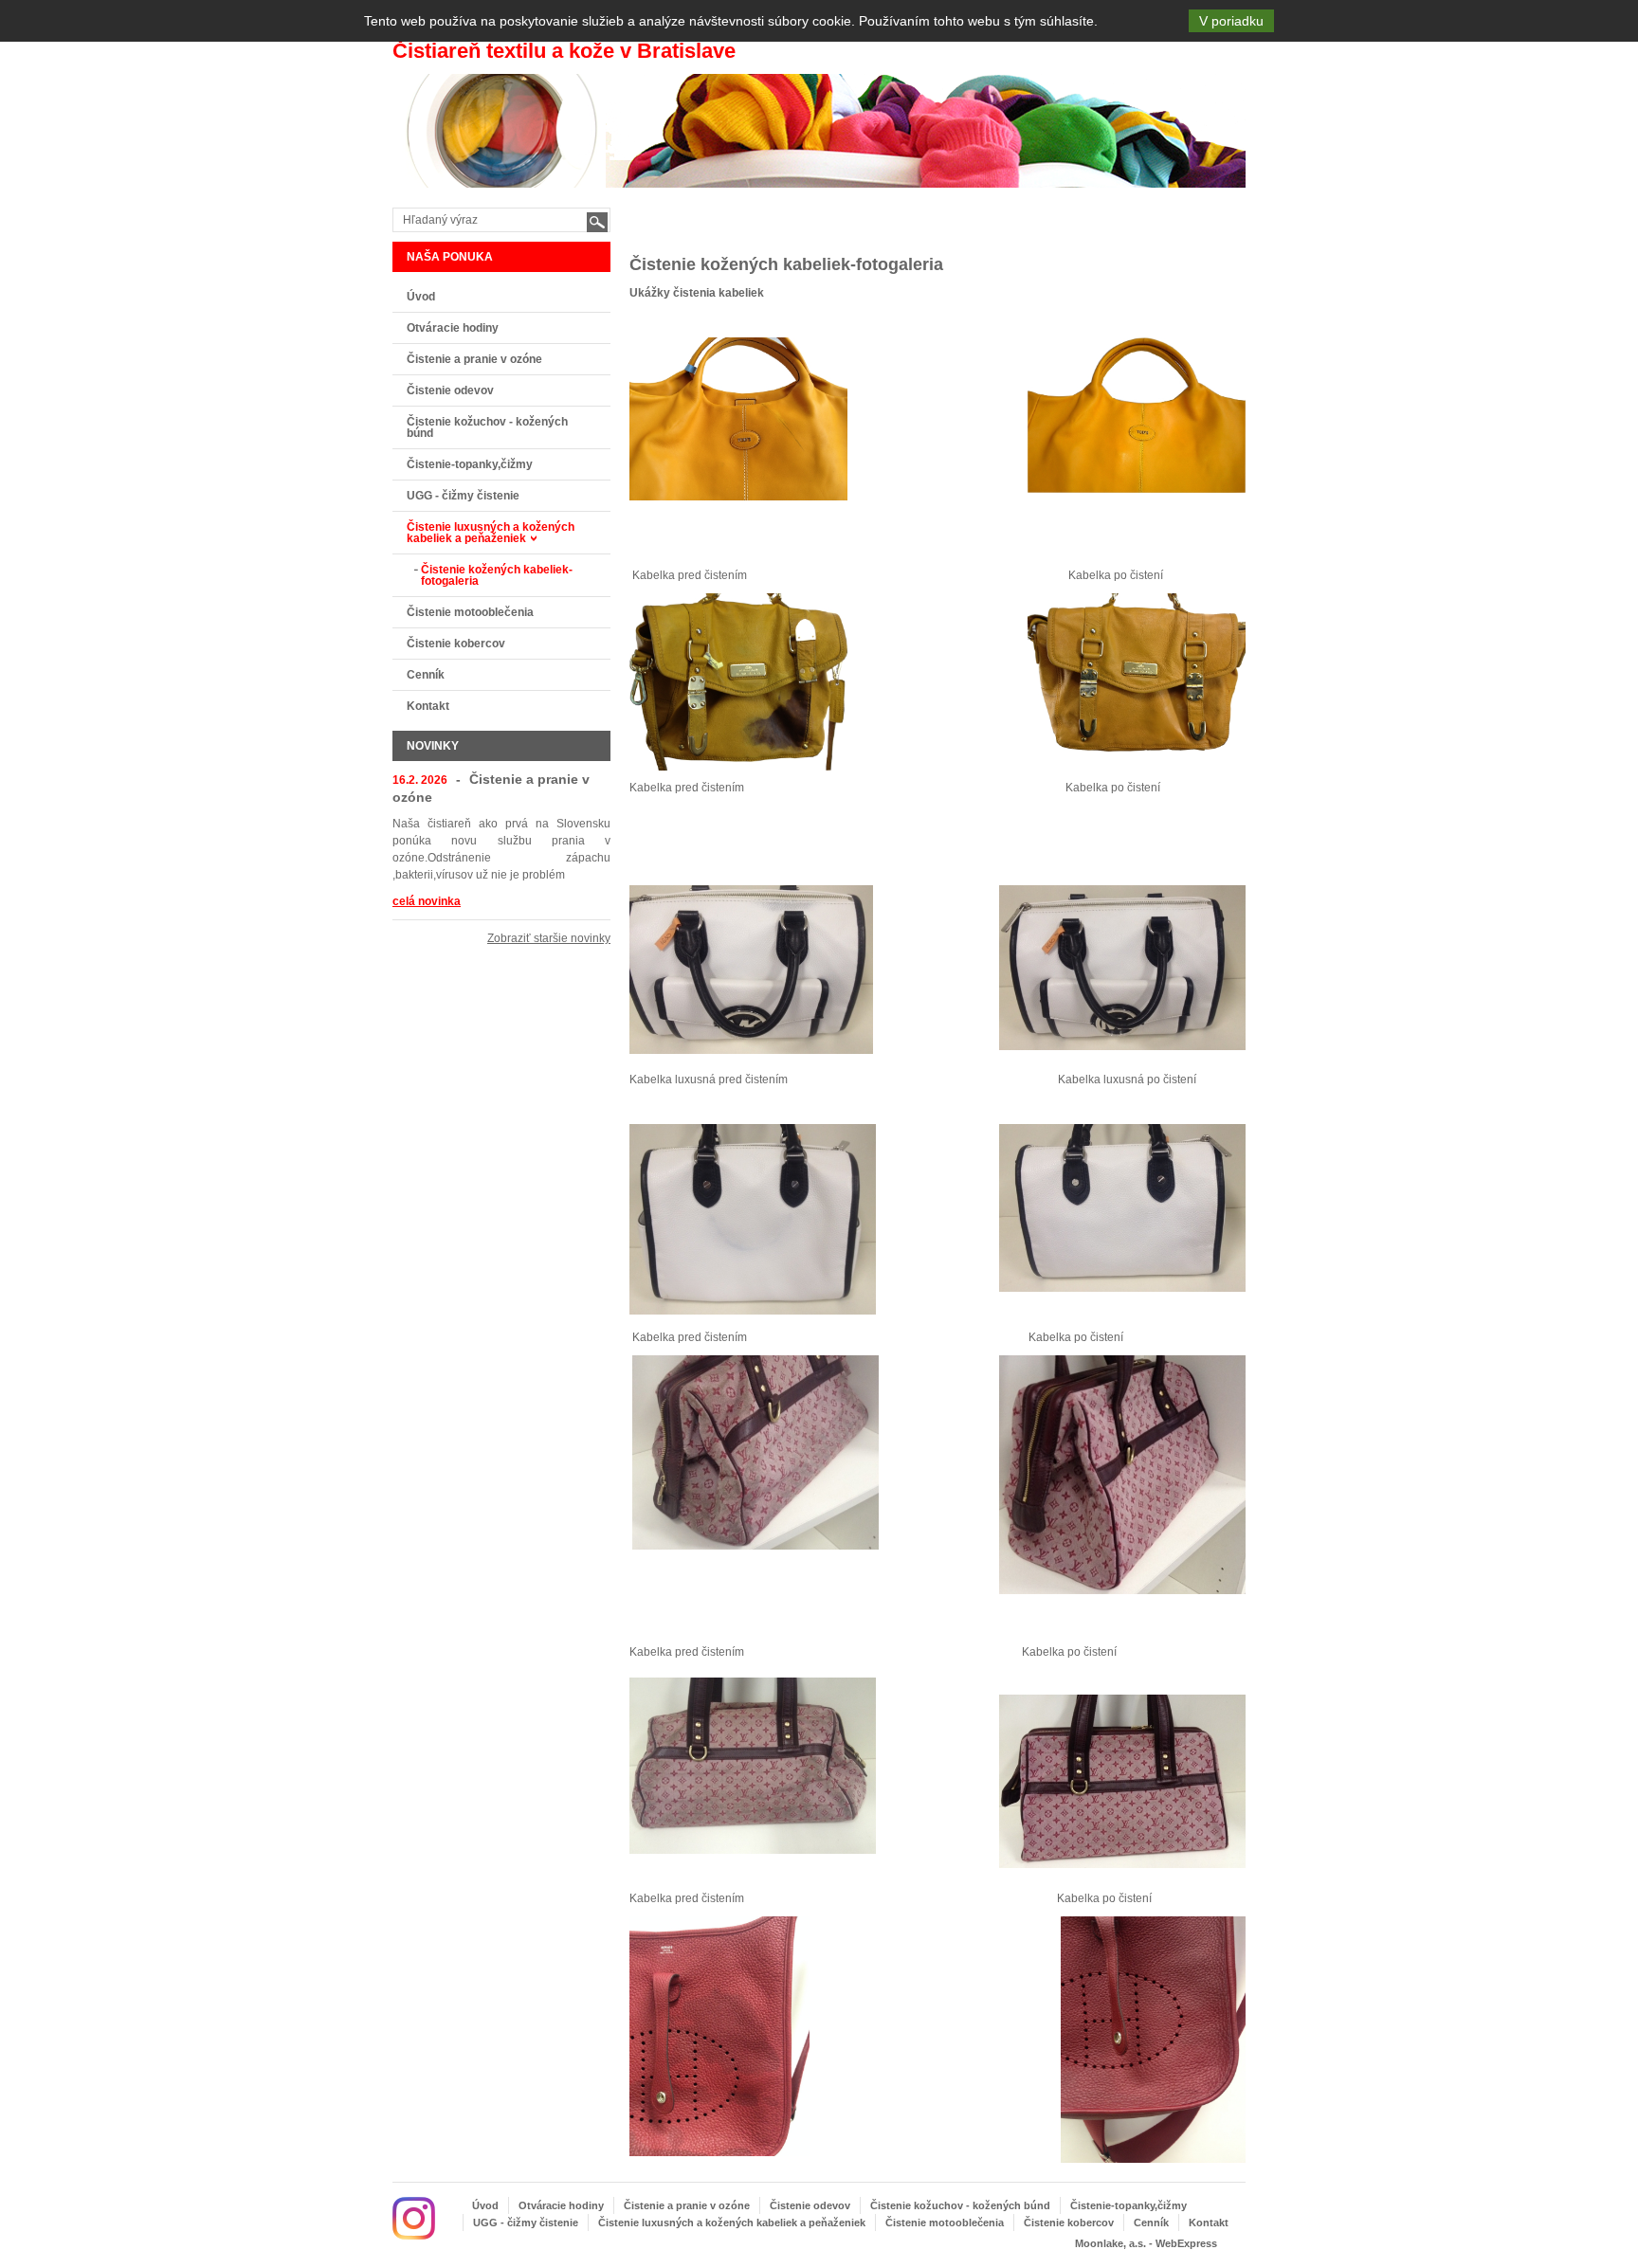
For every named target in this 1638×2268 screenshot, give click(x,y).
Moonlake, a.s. (1110, 2243)
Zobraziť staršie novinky (549, 938)
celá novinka (427, 901)
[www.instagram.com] (414, 2218)
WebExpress (1186, 2243)
